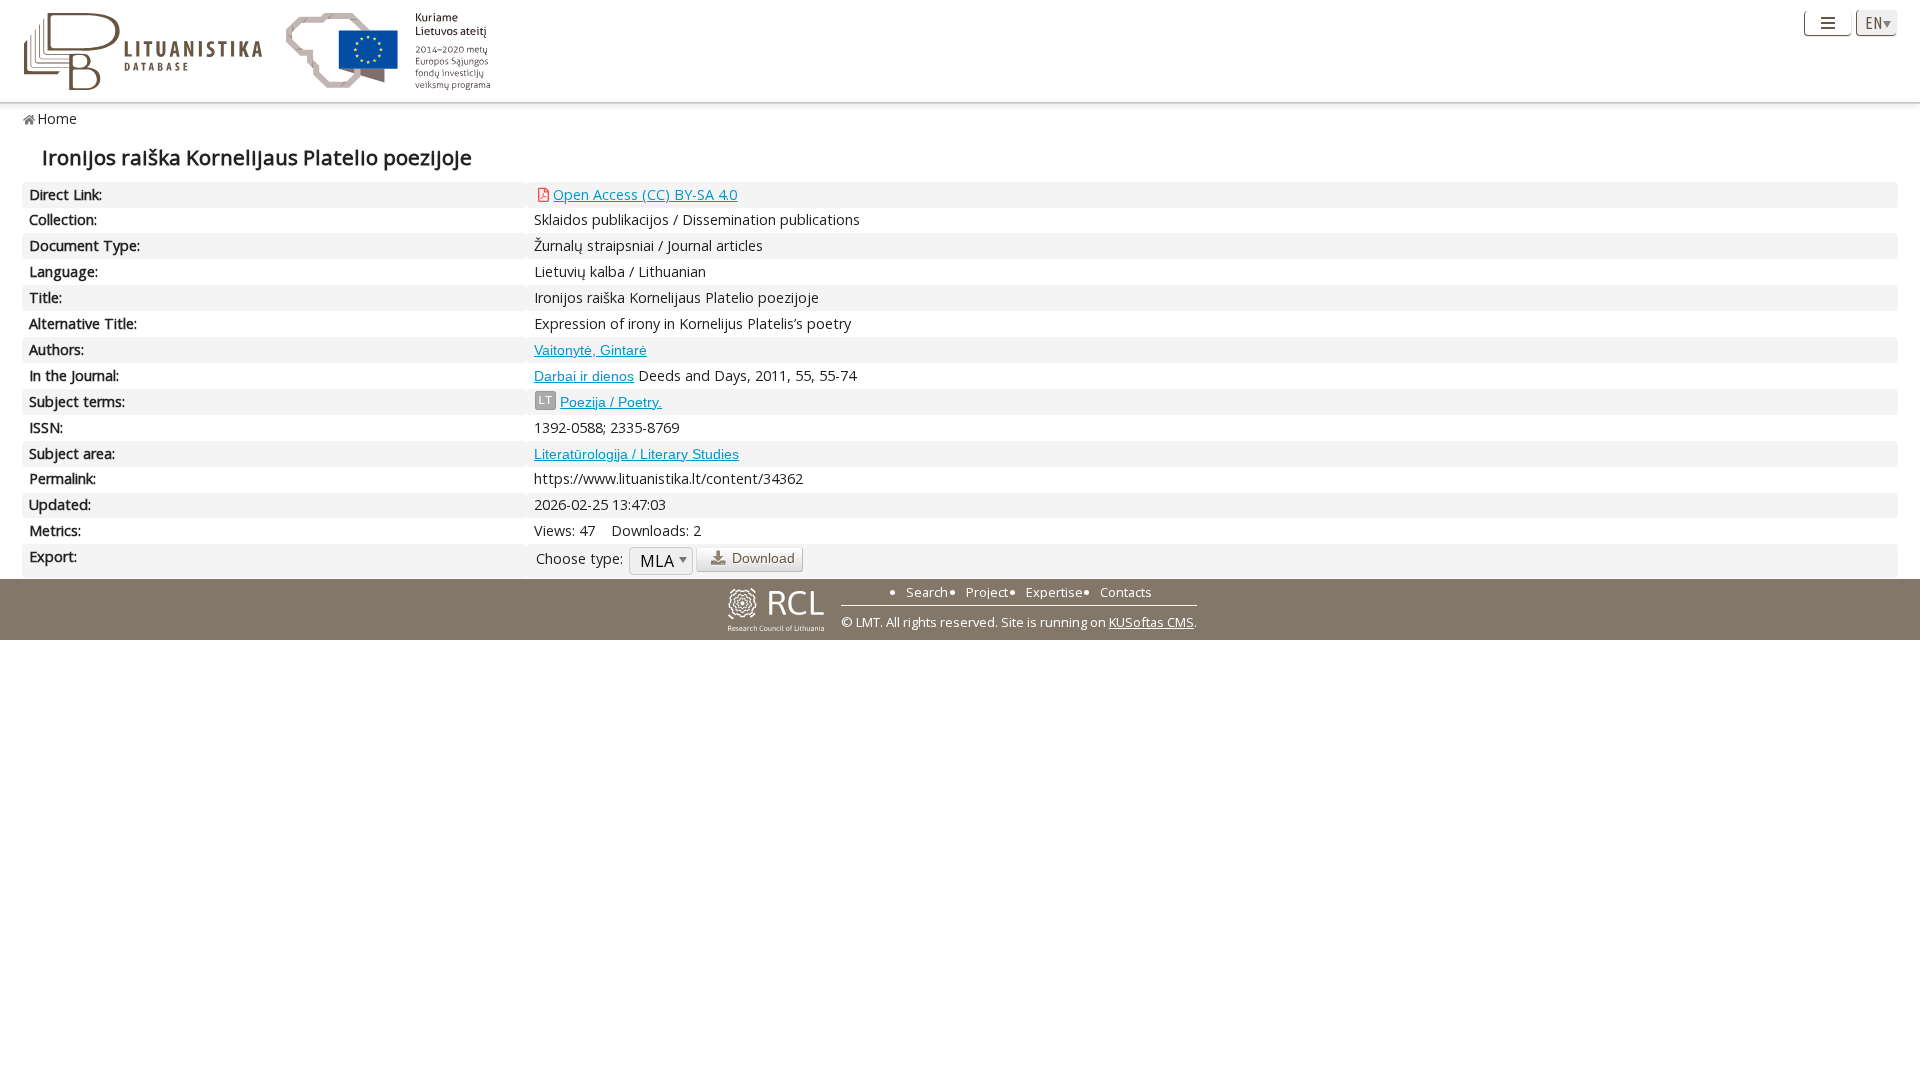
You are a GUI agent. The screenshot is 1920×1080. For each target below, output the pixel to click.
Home (57, 118)
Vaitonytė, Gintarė (590, 350)
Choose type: (579, 558)
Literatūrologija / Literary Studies (636, 454)
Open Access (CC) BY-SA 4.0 (645, 194)
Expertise (1054, 592)
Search (927, 592)
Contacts (1126, 592)
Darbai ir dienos (584, 376)
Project (987, 592)
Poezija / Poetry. (611, 402)
